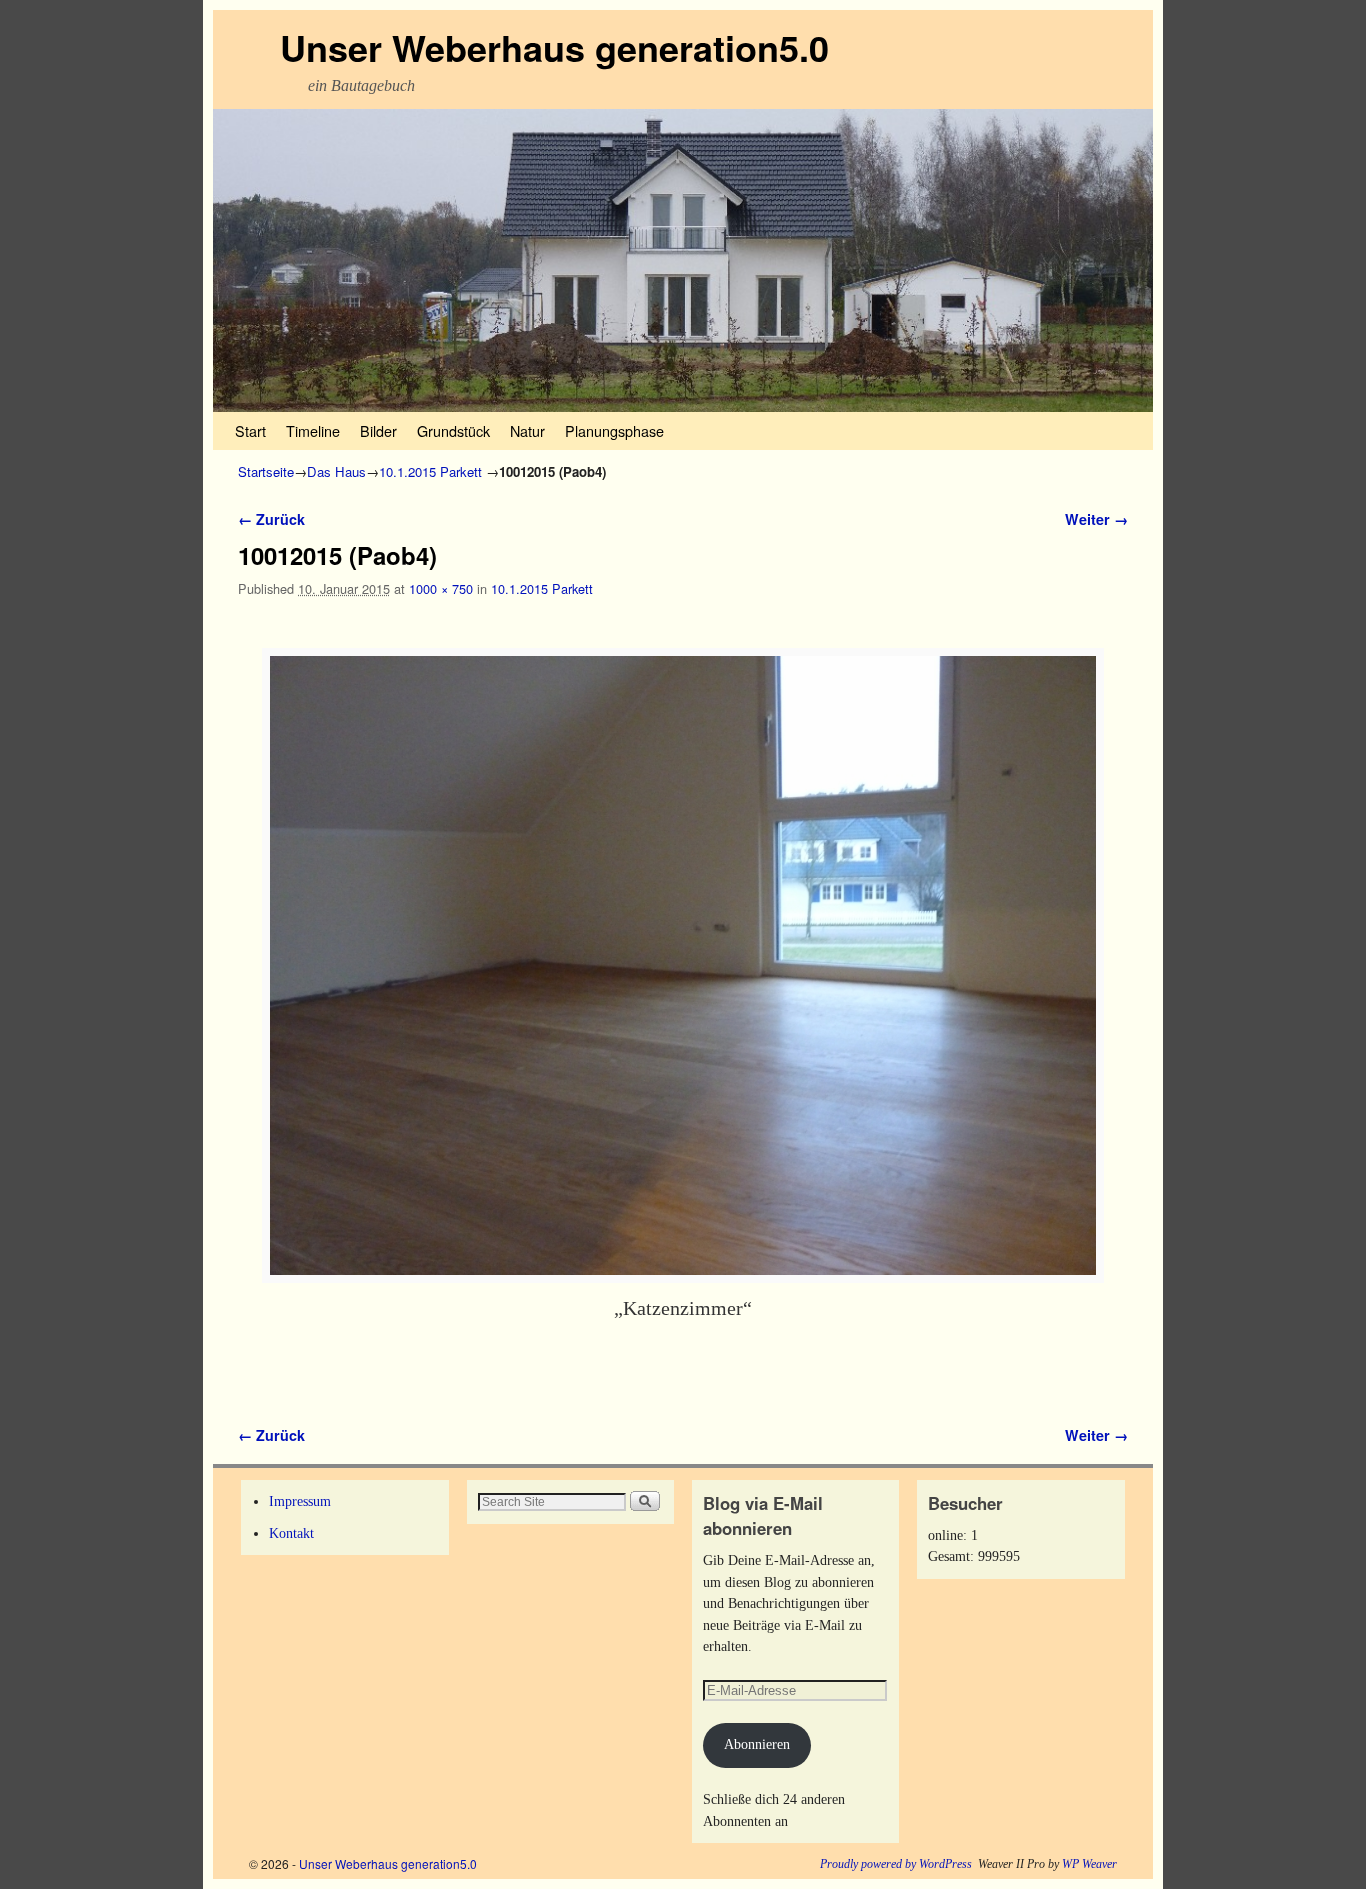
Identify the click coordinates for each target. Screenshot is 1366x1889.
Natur (527, 430)
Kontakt (291, 1533)
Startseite (266, 471)
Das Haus (336, 471)
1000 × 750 (441, 588)
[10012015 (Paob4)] (683, 966)
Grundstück (453, 430)
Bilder (378, 430)
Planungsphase (614, 430)
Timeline (313, 430)
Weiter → (1096, 519)
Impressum (300, 1501)
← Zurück (271, 519)
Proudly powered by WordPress (896, 1864)
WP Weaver (1089, 1864)
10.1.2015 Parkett (430, 471)
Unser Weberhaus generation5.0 (554, 47)
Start (250, 430)
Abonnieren (757, 1744)
